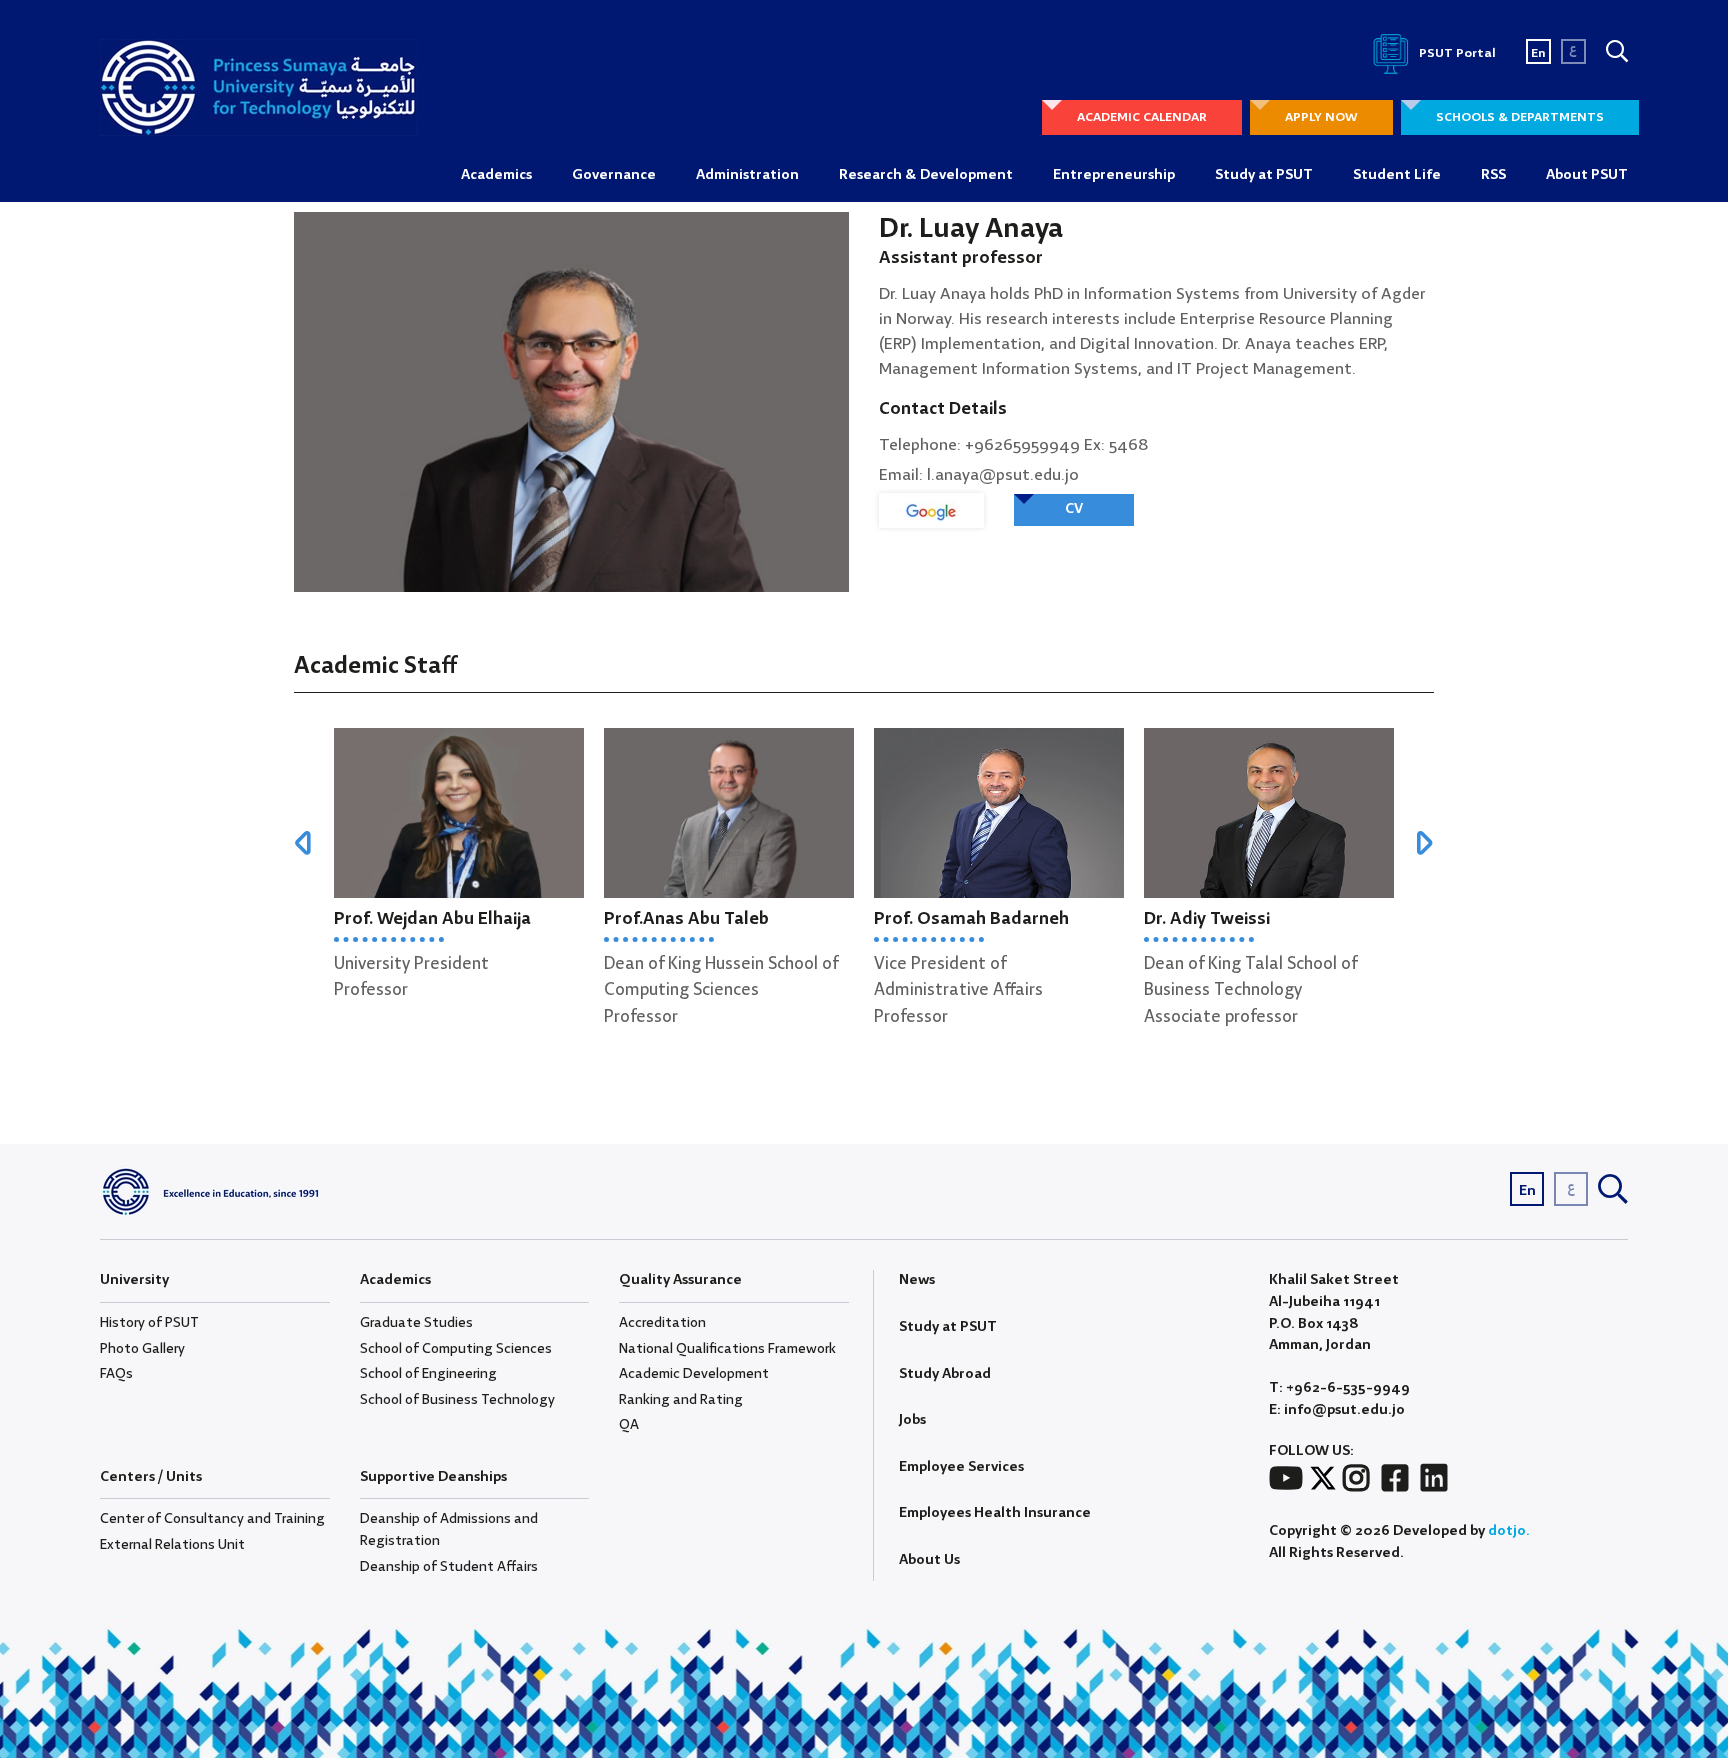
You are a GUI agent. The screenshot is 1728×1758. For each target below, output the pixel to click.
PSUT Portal (1456, 53)
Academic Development (694, 1374)
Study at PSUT (1264, 175)
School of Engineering (428, 1374)
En (1538, 53)
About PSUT (1587, 175)
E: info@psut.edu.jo (1337, 1410)
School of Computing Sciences (456, 1349)
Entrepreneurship (1114, 175)
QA (629, 1425)
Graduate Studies (416, 1323)
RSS (1493, 175)
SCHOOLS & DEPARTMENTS (1520, 117)
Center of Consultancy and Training (212, 1519)
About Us (929, 1560)
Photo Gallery (142, 1349)
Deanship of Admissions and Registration (449, 1530)
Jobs (912, 1420)
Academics (496, 175)
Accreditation (662, 1323)
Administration (747, 175)
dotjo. (1509, 1531)
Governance (614, 175)
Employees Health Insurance (995, 1513)
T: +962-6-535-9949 (1339, 1388)
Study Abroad (945, 1374)
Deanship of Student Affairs (449, 1567)
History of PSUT (149, 1323)
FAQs (116, 1374)
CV (1074, 509)
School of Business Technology (457, 1400)
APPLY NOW (1321, 117)
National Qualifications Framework (727, 1349)
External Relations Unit (172, 1545)
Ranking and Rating (681, 1400)
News (917, 1280)
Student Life (1397, 175)
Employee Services (961, 1467)
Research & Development (926, 175)
